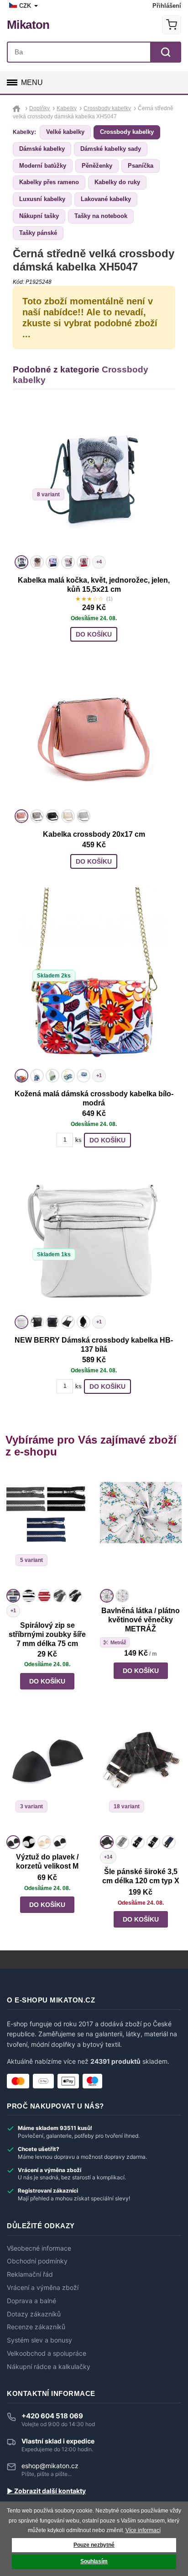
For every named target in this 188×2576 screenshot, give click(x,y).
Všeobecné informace (39, 2248)
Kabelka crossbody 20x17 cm (94, 834)
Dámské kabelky (42, 149)
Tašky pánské (38, 233)
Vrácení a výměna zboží (43, 2288)
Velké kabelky (65, 132)
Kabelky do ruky (117, 182)
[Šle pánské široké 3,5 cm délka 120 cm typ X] (141, 1775)
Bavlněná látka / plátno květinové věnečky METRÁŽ (141, 1620)
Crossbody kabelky (127, 132)
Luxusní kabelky (42, 199)
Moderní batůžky (43, 166)
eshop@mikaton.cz (50, 2466)
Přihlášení (167, 6)
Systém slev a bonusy (39, 2340)
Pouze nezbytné (94, 2545)
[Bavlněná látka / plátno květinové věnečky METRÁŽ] (141, 1529)
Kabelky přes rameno (49, 182)
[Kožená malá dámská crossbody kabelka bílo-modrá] (94, 977)
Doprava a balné (31, 2301)
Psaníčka (141, 166)
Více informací (143, 2530)
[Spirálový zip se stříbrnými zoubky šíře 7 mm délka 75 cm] (47, 1529)
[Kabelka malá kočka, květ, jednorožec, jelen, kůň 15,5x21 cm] (94, 479)
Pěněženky (97, 166)
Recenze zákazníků (36, 2327)
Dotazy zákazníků (34, 2314)
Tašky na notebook (101, 216)
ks (78, 1140)
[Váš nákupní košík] (172, 25)
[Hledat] (166, 52)
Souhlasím (94, 2561)
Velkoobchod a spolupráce (47, 2353)
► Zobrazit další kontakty (46, 2491)
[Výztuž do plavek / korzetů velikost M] (47, 1775)
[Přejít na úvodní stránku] (18, 108)
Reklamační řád (30, 2274)
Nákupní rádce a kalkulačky (49, 2367)
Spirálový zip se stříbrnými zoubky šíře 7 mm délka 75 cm (47, 1634)
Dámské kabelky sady (111, 149)
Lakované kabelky (106, 199)
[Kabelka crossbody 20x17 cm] (94, 733)
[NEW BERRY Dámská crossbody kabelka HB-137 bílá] (94, 1239)
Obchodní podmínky (37, 2261)
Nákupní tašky (39, 216)
